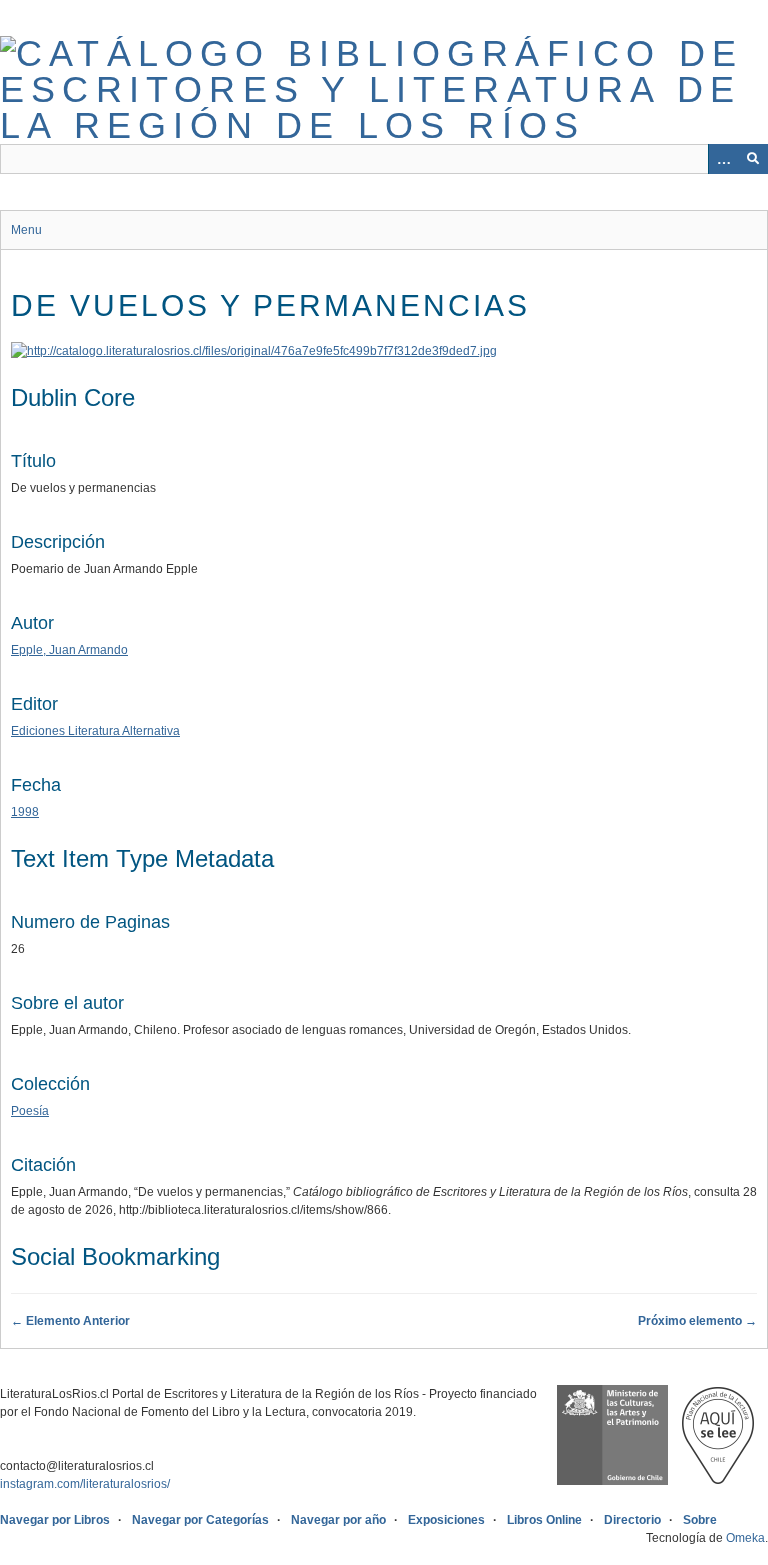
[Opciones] (723, 159)
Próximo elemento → (697, 1321)
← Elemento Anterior (70, 1321)
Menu (26, 230)
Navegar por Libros (55, 1520)
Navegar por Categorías (200, 1520)
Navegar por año (338, 1520)
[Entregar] (753, 159)
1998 (25, 812)
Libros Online (544, 1520)
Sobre (700, 1520)
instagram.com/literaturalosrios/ (85, 1484)
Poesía (30, 1111)
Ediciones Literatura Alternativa (95, 731)
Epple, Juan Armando (69, 650)
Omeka (745, 1538)
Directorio (632, 1520)
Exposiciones (446, 1520)
